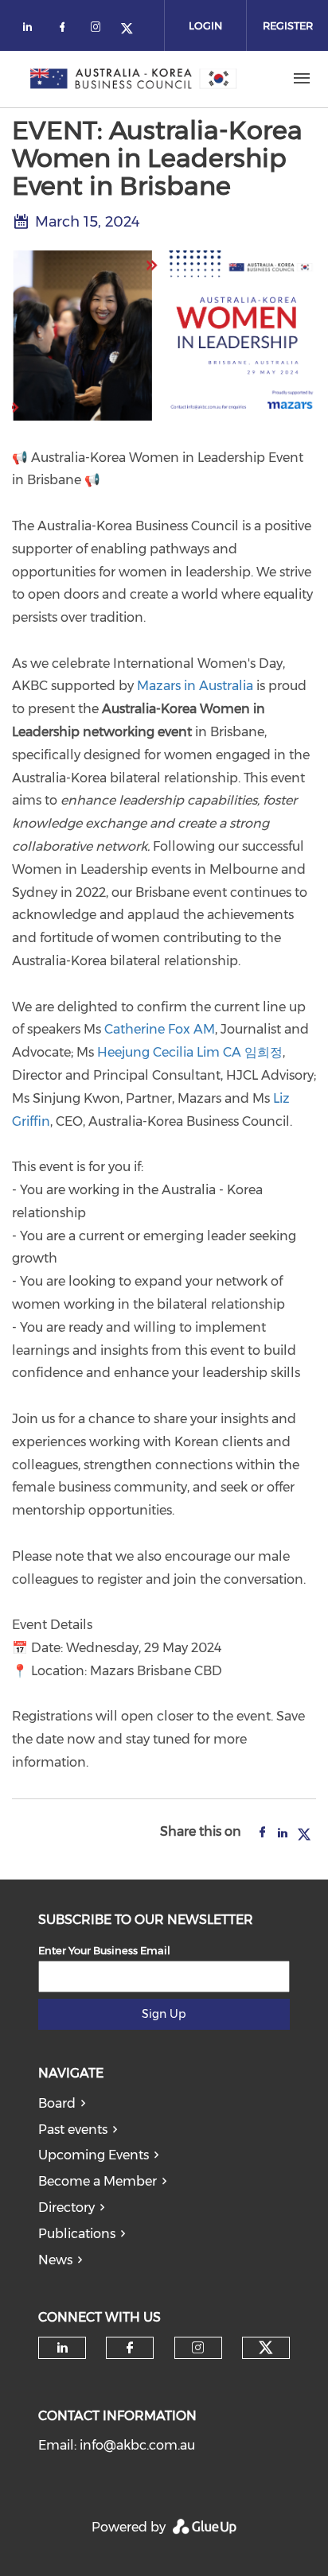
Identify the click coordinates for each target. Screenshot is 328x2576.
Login (205, 25)
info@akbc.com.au (137, 2445)
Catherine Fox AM (160, 1029)
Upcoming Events (94, 2155)
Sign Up (164, 2014)
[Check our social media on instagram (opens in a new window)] (99, 30)
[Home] (134, 79)
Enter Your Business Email (104, 1950)
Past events (73, 2130)
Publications (77, 2234)
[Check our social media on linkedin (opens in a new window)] (32, 30)
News (55, 2260)
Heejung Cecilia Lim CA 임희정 (190, 1052)
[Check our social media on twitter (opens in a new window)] (132, 30)
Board (57, 2103)
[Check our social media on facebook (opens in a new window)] (65, 30)
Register (288, 25)
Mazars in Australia (195, 686)
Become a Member (98, 2181)
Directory (66, 2207)
